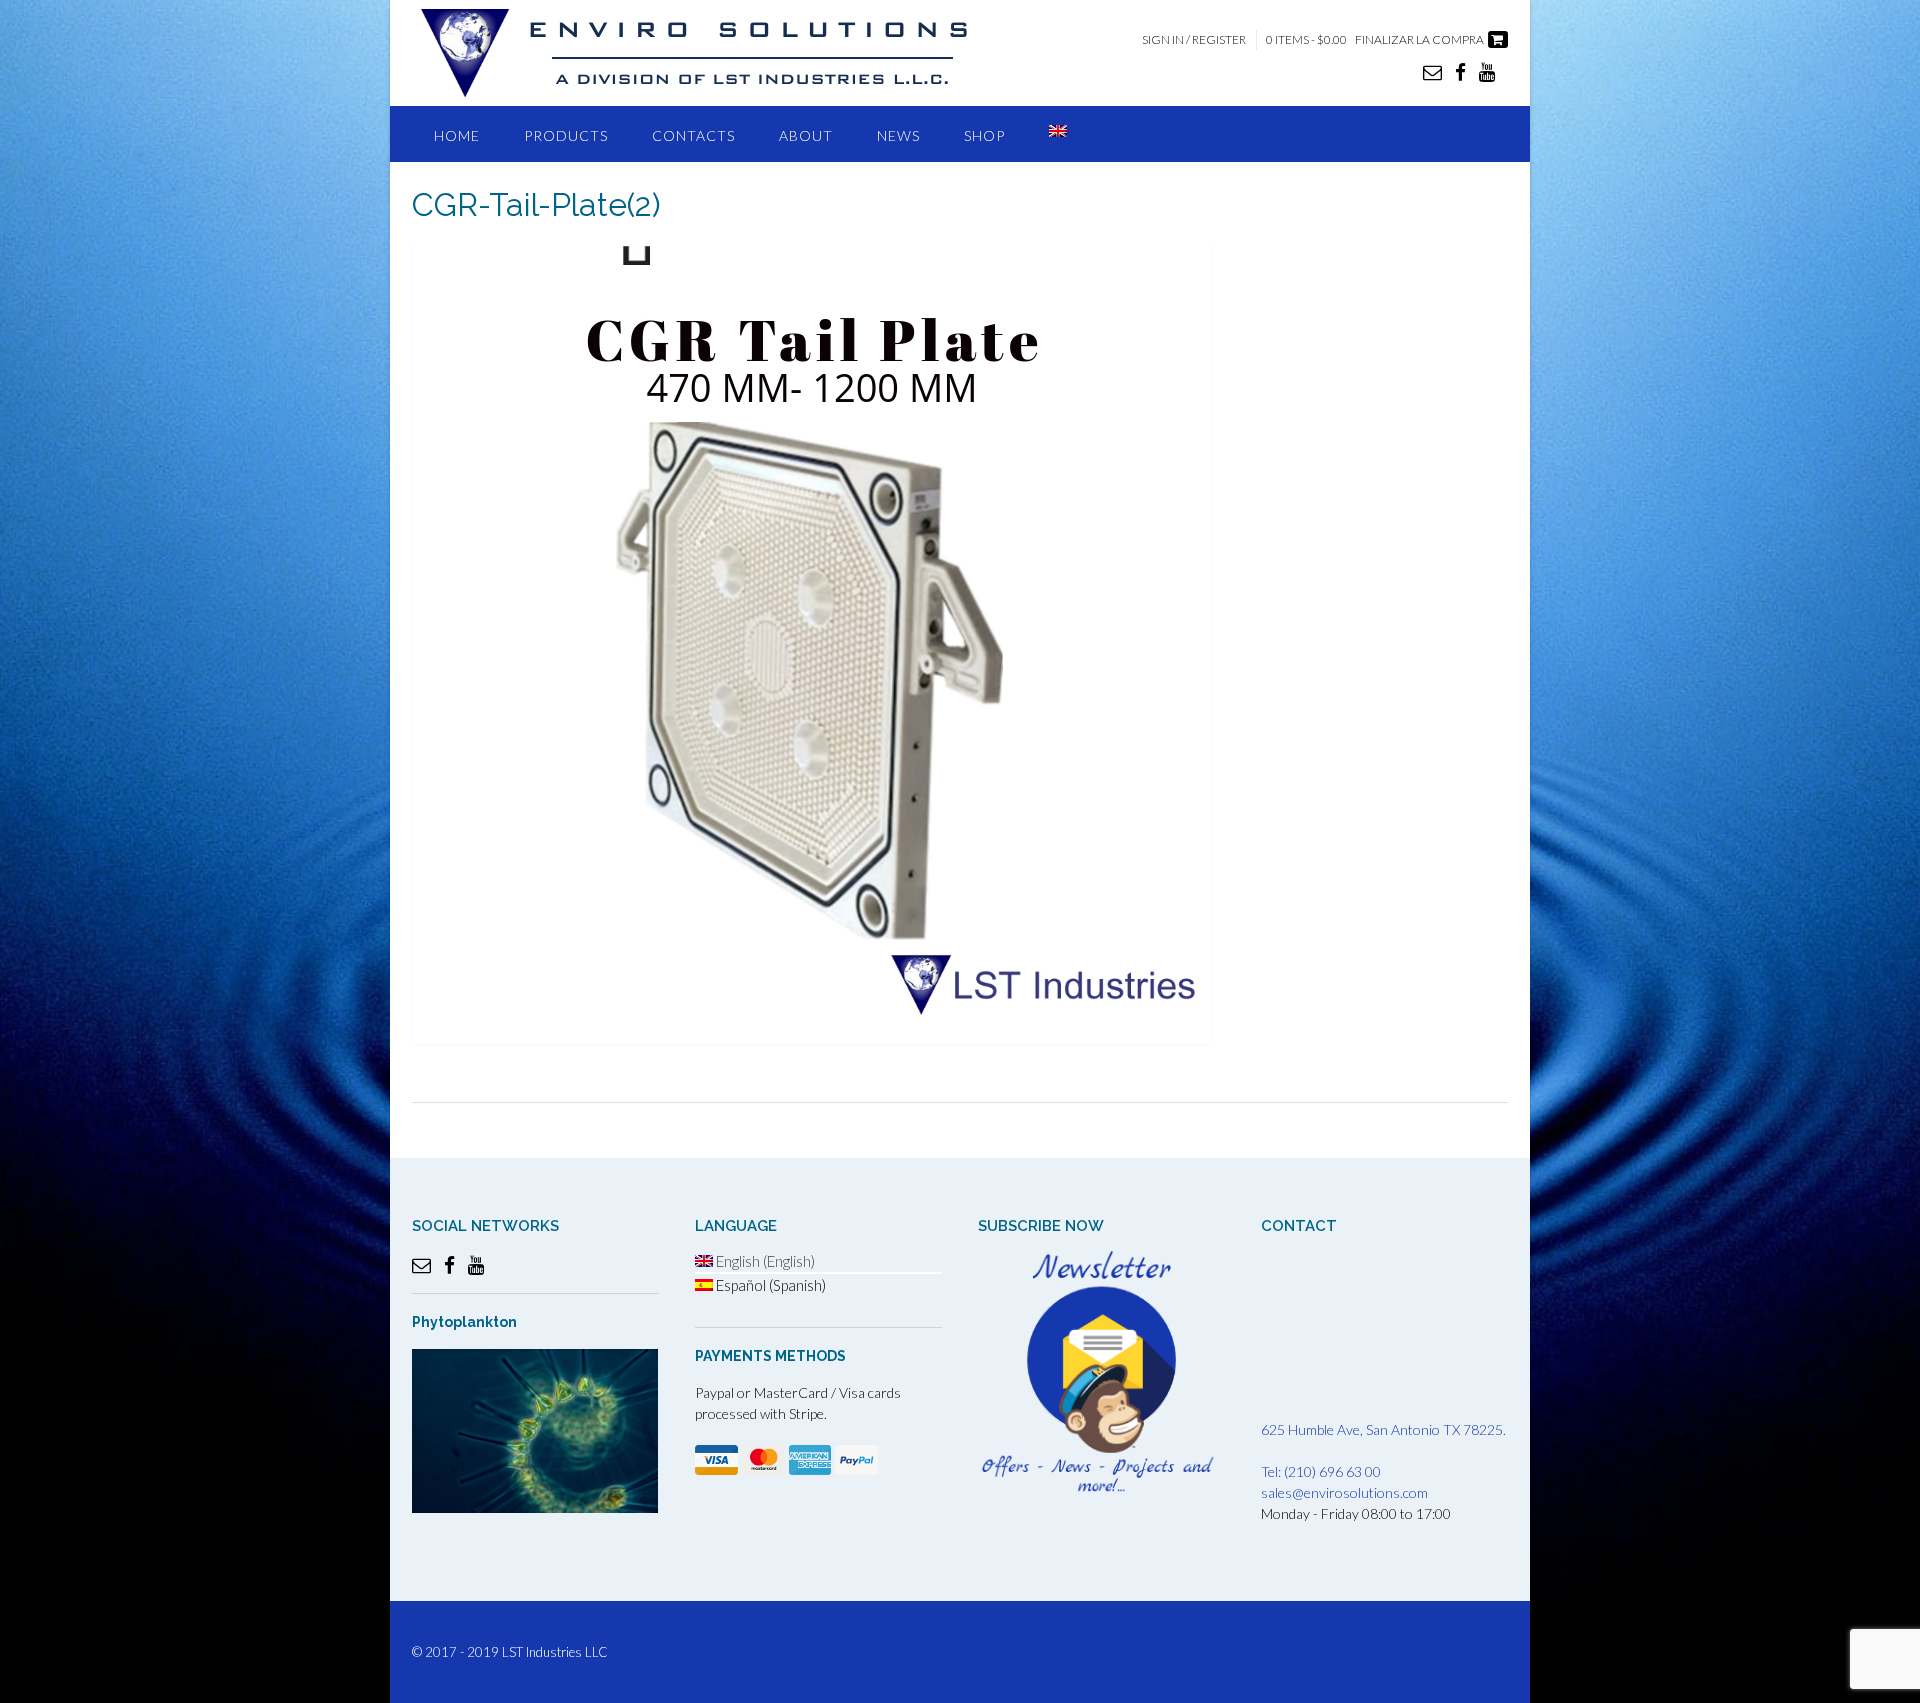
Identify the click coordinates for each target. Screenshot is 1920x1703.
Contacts (693, 135)
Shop (984, 135)
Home (457, 135)
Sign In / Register (1194, 39)
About (806, 135)
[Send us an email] (1432, 71)
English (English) (764, 1261)
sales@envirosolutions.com (1344, 1492)
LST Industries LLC (555, 1652)
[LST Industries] (712, 53)
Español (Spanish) (769, 1285)
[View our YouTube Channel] (1487, 71)
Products (566, 135)
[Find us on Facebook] (1460, 71)
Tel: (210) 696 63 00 (1321, 1471)
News (898, 135)
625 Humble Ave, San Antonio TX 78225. (1383, 1429)
